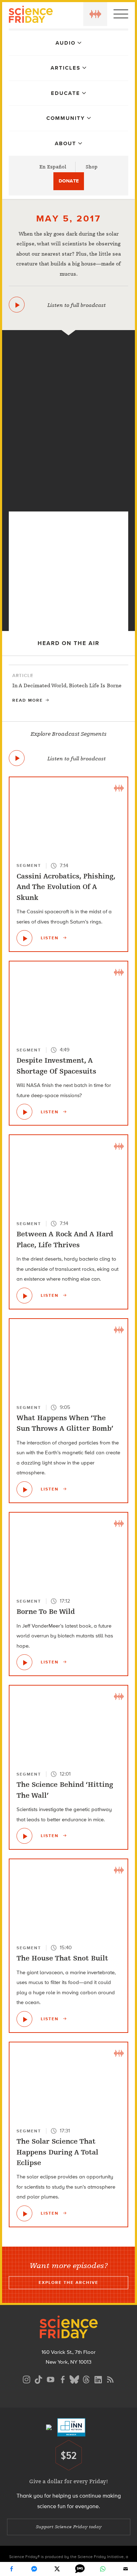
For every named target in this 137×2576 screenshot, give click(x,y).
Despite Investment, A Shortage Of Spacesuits (56, 1066)
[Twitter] (57, 2569)
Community (66, 118)
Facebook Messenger (34, 2569)
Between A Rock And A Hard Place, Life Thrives (65, 1239)
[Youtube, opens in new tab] (51, 2379)
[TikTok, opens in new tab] (39, 2379)
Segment (29, 865)
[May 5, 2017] (17, 305)
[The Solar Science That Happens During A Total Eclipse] (69, 500)
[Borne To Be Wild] (24, 1662)
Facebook (12, 2569)
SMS (80, 2569)
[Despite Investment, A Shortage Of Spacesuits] (24, 1112)
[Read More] (68, 689)
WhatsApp (103, 2569)
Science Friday (31, 15)
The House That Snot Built (62, 1958)
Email (126, 2569)
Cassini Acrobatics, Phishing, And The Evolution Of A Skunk (66, 887)
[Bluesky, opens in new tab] (74, 2379)
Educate (66, 93)
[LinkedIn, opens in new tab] (98, 2379)
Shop (92, 167)
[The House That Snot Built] (24, 2019)
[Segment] (68, 346)
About (66, 143)
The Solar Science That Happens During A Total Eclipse (57, 2152)
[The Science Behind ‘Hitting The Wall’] (24, 1836)
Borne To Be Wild (46, 1612)
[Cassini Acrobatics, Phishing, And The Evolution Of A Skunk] (24, 938)
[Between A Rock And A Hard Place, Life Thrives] (24, 1296)
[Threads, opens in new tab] (86, 2379)
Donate (69, 181)
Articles (66, 68)
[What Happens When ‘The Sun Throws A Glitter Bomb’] (24, 1489)
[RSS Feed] (110, 2379)
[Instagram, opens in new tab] (27, 2379)
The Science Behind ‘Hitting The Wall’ (65, 1790)
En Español (53, 167)
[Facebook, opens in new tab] (63, 2379)
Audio (66, 43)
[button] (95, 14)
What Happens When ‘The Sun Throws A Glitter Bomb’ (65, 1423)
